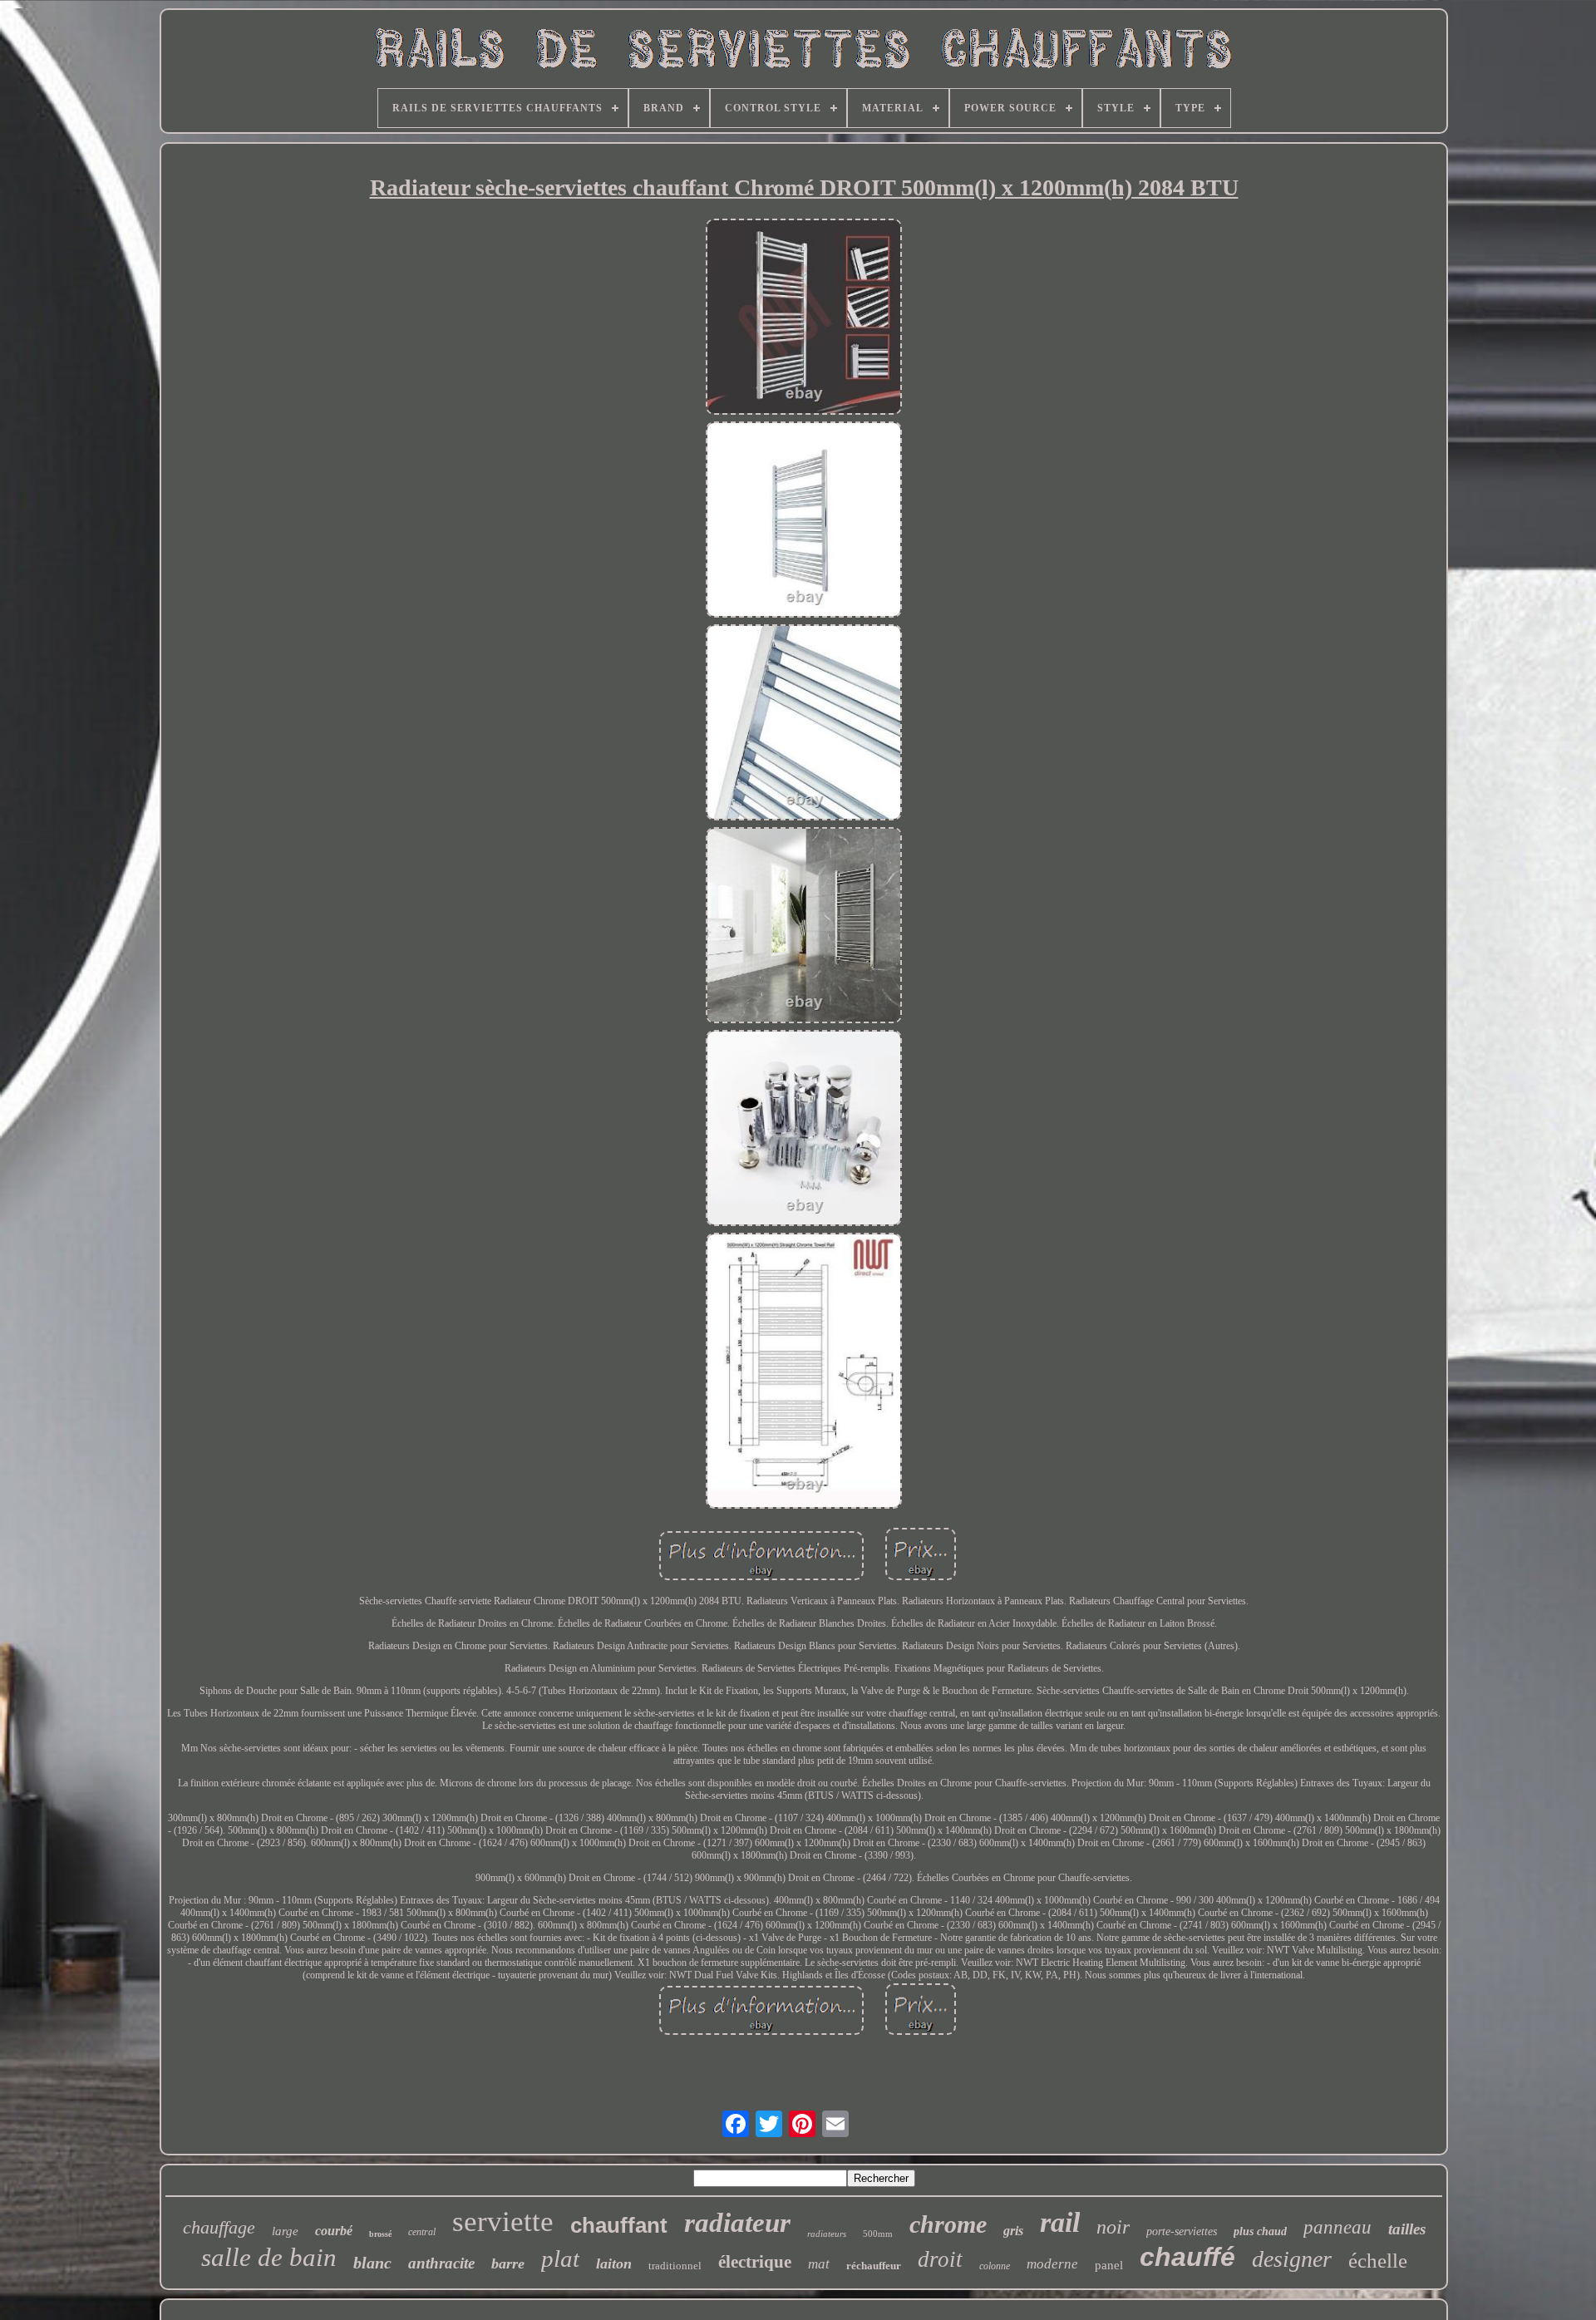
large (285, 2231)
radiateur (737, 2223)
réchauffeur (874, 2266)
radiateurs (827, 2234)
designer (1292, 2259)
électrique (755, 2262)
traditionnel (675, 2266)
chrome (948, 2224)
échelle (1378, 2261)
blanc (372, 2263)
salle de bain (269, 2257)
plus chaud (1260, 2231)
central (422, 2232)
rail (1060, 2222)
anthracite (441, 2263)
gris (1013, 2231)
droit (940, 2259)
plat (560, 2258)
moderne (1052, 2264)
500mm (878, 2234)
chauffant (619, 2225)
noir (1113, 2227)
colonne (995, 2266)
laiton (614, 2263)
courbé (334, 2231)
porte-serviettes (1182, 2231)
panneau (1337, 2227)
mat (819, 2264)
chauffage (219, 2227)
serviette (503, 2221)
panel (1109, 2265)
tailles (1407, 2229)
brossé (380, 2234)
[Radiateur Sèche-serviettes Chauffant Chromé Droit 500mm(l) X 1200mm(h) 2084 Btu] (804, 318)
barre (508, 2263)
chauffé (1187, 2257)
